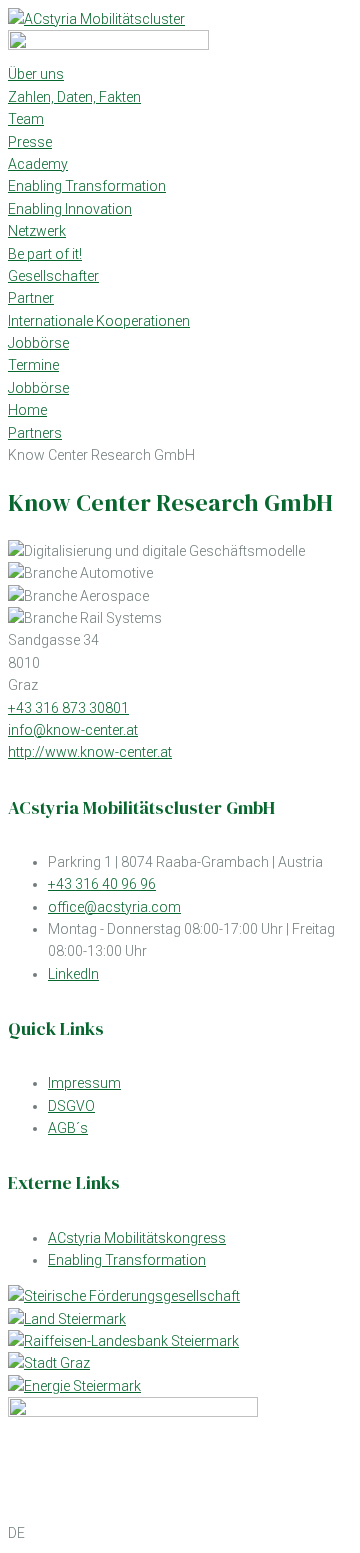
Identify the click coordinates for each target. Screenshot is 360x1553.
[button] (180, 1533)
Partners (35, 433)
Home (27, 410)
